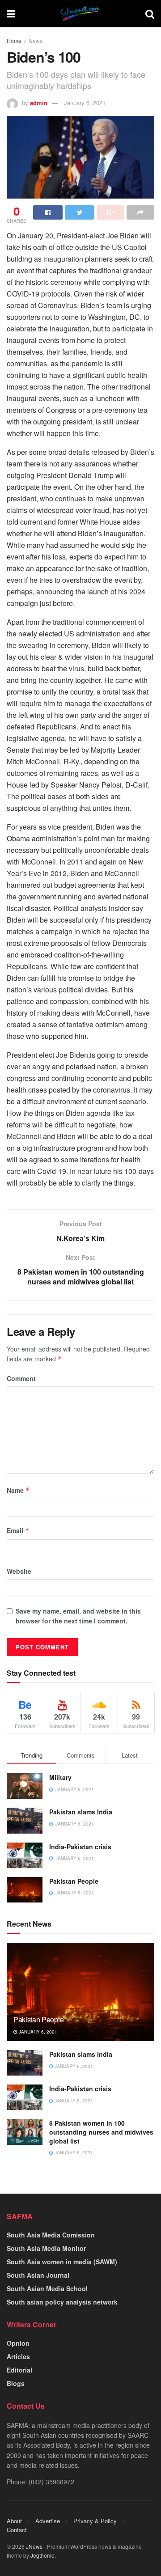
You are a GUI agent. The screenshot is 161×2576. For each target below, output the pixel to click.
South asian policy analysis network (62, 2302)
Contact (17, 2530)
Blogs (16, 2383)
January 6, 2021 (85, 103)
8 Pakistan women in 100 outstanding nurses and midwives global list (101, 2132)
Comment (21, 1378)
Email (18, 1530)
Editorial (19, 2370)
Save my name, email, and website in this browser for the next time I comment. (78, 1616)
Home (14, 40)
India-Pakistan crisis (80, 1847)
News (36, 40)
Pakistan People (74, 1881)
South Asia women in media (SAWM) (62, 2262)
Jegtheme (42, 2555)
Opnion (18, 2343)
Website (19, 1571)
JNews (34, 2546)
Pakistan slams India (81, 1812)
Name (18, 1490)
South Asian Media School (47, 2288)
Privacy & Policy (95, 2521)
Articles (18, 2356)
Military (60, 1777)
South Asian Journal (38, 2275)
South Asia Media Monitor (46, 2248)
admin (39, 103)
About (14, 2521)
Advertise (48, 2521)
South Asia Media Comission (51, 2235)
